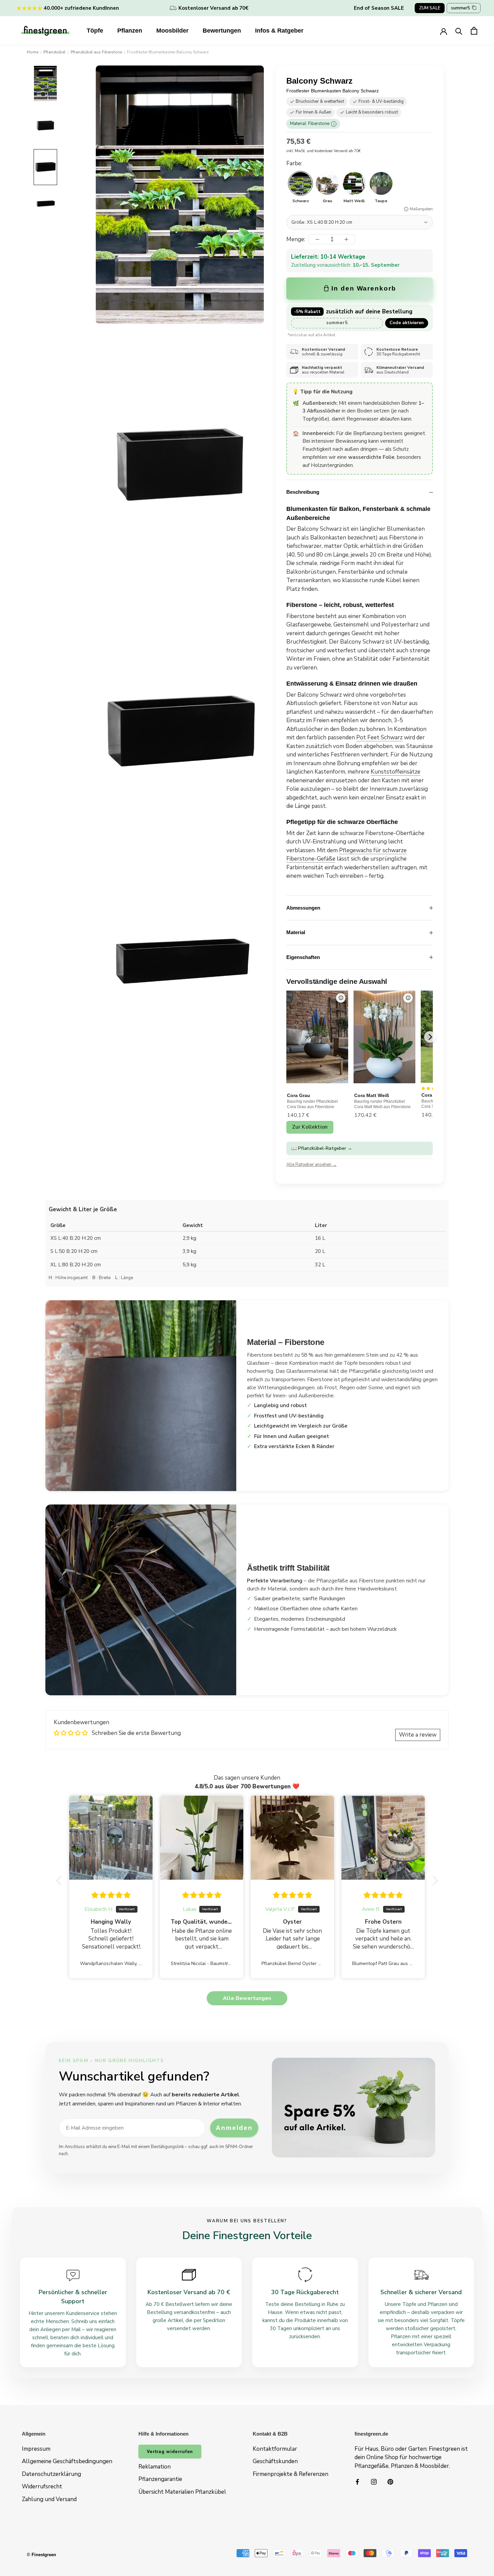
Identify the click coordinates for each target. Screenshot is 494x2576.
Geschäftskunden (275, 2461)
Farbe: (294, 163)
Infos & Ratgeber (279, 31)
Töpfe (95, 31)
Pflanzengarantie (160, 2479)
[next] (430, 1037)
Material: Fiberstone (312, 124)
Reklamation (155, 2467)
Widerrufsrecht (42, 2486)
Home (33, 52)
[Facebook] (357, 2481)
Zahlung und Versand (49, 2499)
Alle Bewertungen (247, 1998)
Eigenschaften (303, 957)
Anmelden (234, 2128)
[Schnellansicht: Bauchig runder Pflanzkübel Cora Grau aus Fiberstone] (341, 998)
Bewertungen (222, 31)
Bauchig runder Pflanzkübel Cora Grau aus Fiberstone (312, 1104)
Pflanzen (130, 31)
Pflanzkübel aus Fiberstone (96, 52)
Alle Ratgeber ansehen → (312, 1165)
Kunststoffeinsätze (396, 772)
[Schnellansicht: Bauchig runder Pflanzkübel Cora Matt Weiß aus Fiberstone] (408, 998)
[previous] (287, 1037)
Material (296, 932)
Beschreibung (303, 492)
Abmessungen (303, 908)
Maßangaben (421, 209)
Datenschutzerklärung (51, 2474)
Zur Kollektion (310, 1127)
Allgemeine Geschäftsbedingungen (67, 2461)
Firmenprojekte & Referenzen (291, 2474)
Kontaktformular (275, 2449)
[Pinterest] (390, 2481)
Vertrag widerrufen (170, 2452)
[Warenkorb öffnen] (474, 31)
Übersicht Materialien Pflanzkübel (182, 2492)
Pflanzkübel (54, 52)
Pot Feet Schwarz (379, 737)
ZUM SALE (430, 8)
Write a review (418, 1735)
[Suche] (459, 31)
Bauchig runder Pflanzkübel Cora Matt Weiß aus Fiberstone (382, 1104)
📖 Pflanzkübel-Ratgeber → (322, 1148)
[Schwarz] (300, 183)
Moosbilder (172, 31)
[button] (60, 1881)
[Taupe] (381, 183)
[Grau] (327, 183)
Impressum (36, 2449)
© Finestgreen (42, 2555)
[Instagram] (374, 2481)
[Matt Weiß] (354, 183)
